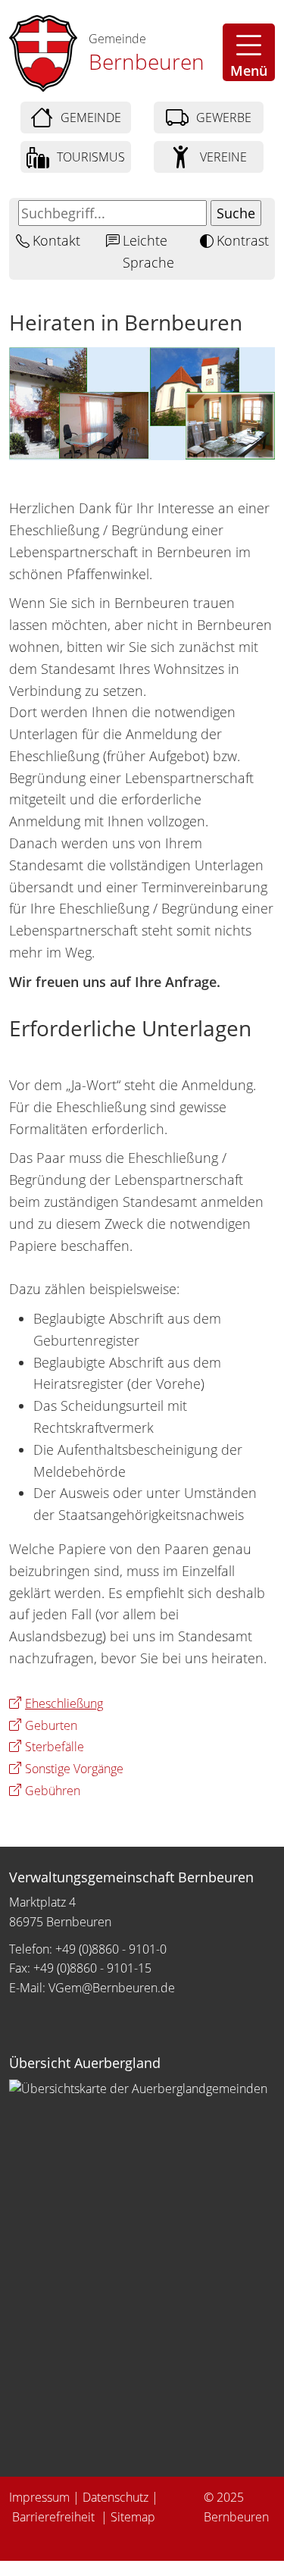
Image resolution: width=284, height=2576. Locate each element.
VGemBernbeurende (112, 1988)
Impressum (39, 2497)
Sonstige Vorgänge (74, 1769)
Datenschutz (115, 2497)
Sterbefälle (55, 1747)
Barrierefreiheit (55, 2517)
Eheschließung (64, 1703)
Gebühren (53, 1791)
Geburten (51, 1725)
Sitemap (133, 2517)
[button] (249, 52)
